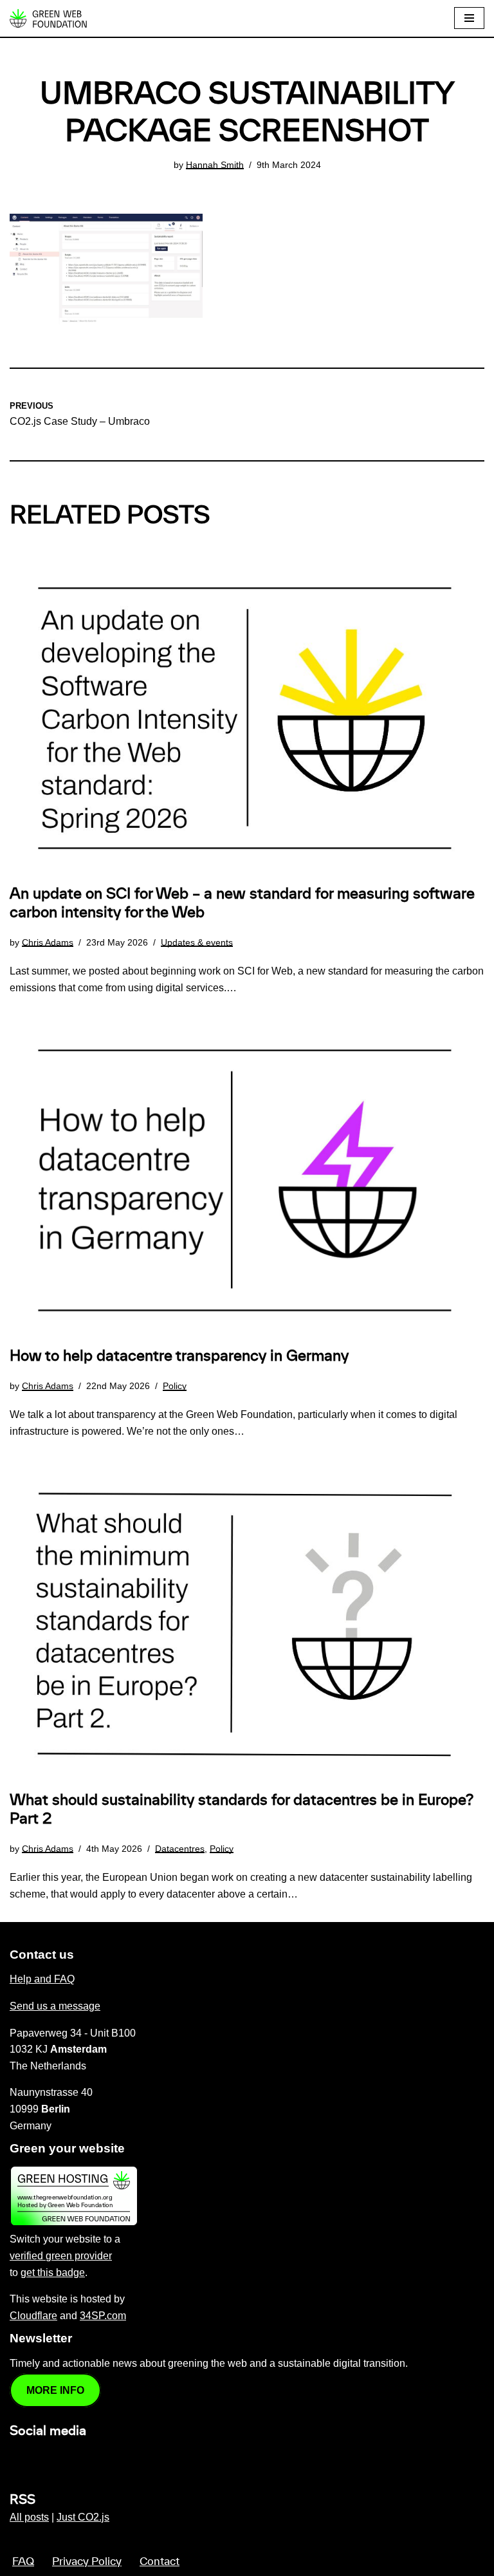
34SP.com (103, 2316)
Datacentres (180, 1849)
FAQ (23, 2562)
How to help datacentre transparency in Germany (179, 1356)
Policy (175, 1386)
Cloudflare (33, 2316)
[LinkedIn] (17, 2459)
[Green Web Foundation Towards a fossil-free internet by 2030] (48, 18)
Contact (160, 2562)
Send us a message (55, 2006)
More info (55, 2390)
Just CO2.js (83, 2517)
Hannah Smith (215, 165)
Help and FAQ (42, 1979)
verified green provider (61, 2256)
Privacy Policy (87, 2562)
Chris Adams (48, 942)
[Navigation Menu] (469, 18)
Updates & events (197, 942)
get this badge (53, 2273)
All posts (29, 2517)
